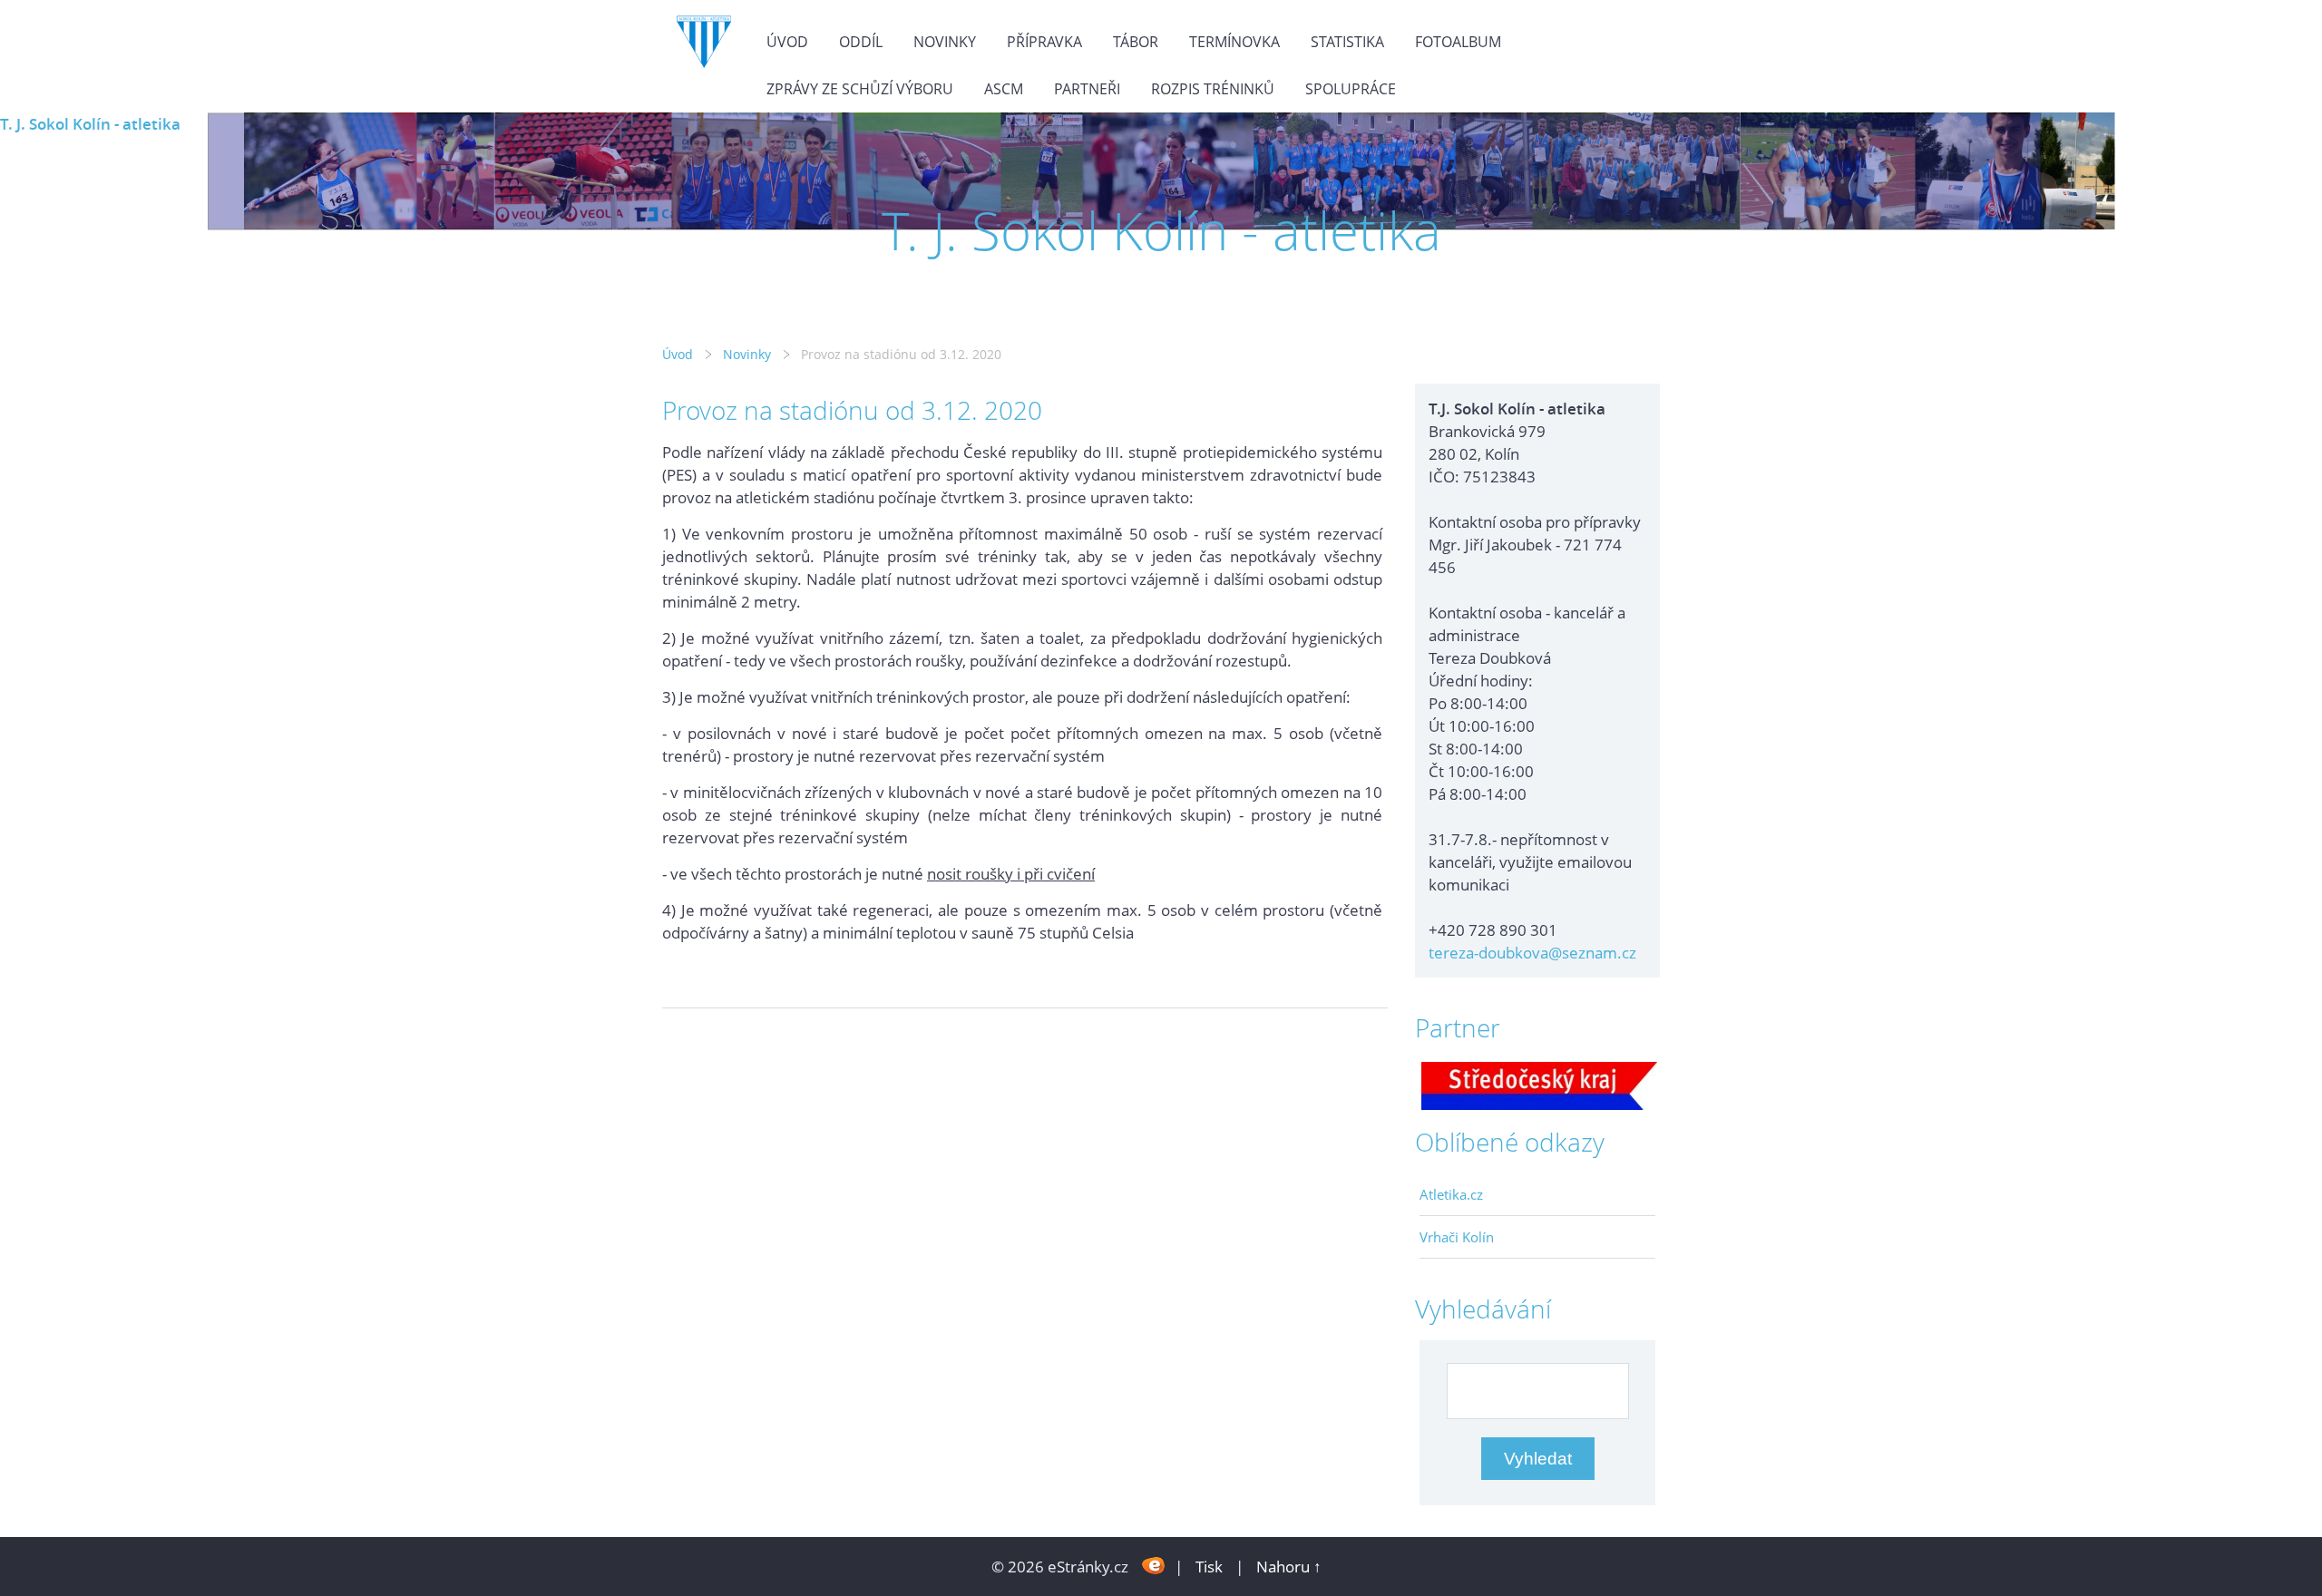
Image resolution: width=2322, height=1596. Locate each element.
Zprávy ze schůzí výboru (860, 89)
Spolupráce (1351, 89)
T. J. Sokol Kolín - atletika (90, 124)
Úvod (787, 42)
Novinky (945, 42)
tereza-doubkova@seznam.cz (1532, 953)
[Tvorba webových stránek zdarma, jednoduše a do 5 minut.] (1153, 1565)
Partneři (1087, 89)
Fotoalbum (1458, 42)
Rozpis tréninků (1213, 89)
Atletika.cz (1451, 1194)
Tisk (1209, 1567)
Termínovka (1234, 42)
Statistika (1347, 42)
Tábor (1136, 42)
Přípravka (1044, 42)
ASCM (1004, 89)
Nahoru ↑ (1289, 1567)
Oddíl (861, 42)
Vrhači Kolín (1457, 1237)
